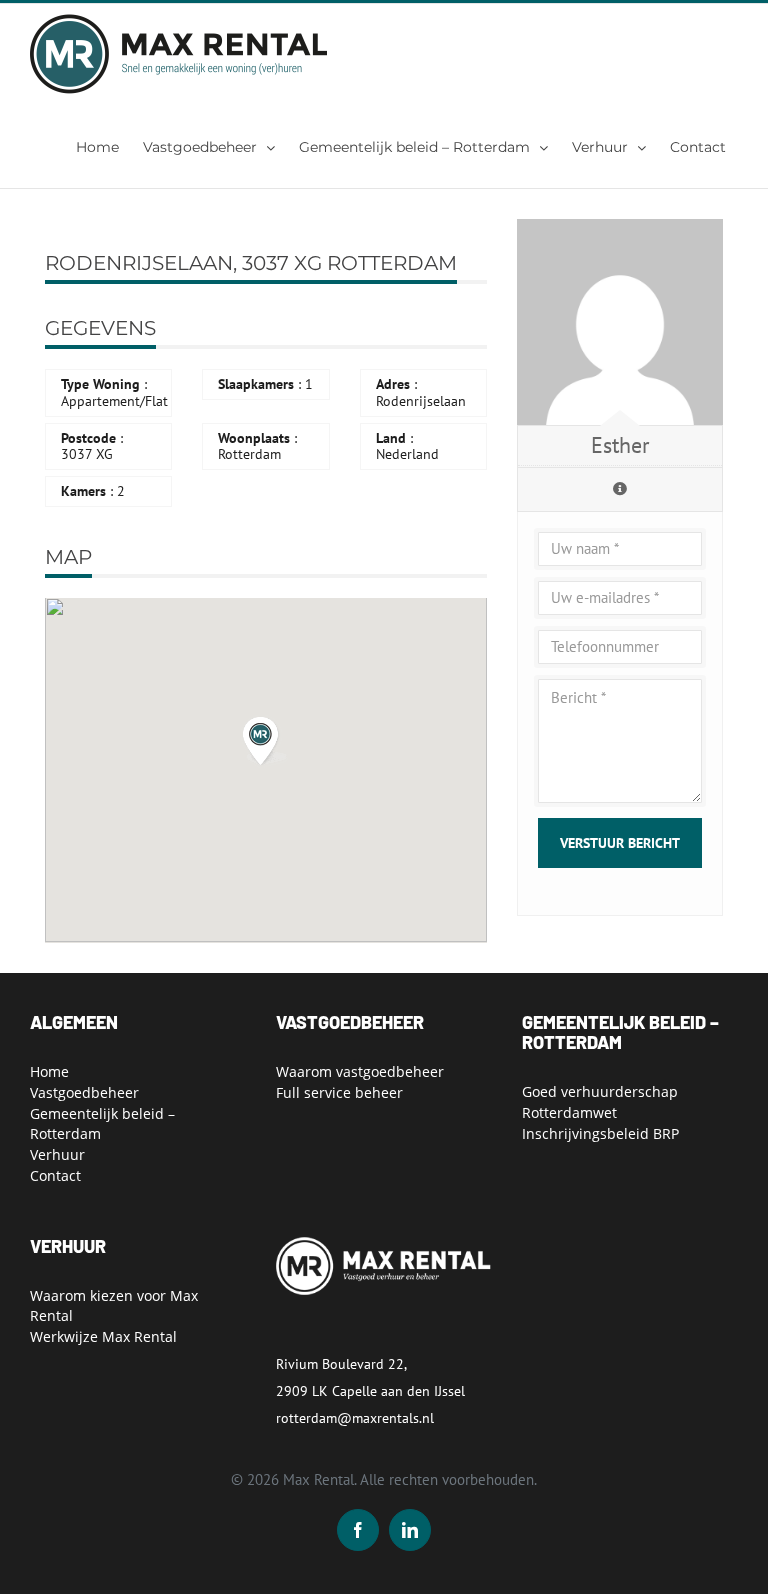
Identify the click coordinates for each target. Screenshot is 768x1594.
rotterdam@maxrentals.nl (355, 1418)
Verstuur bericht (620, 843)
